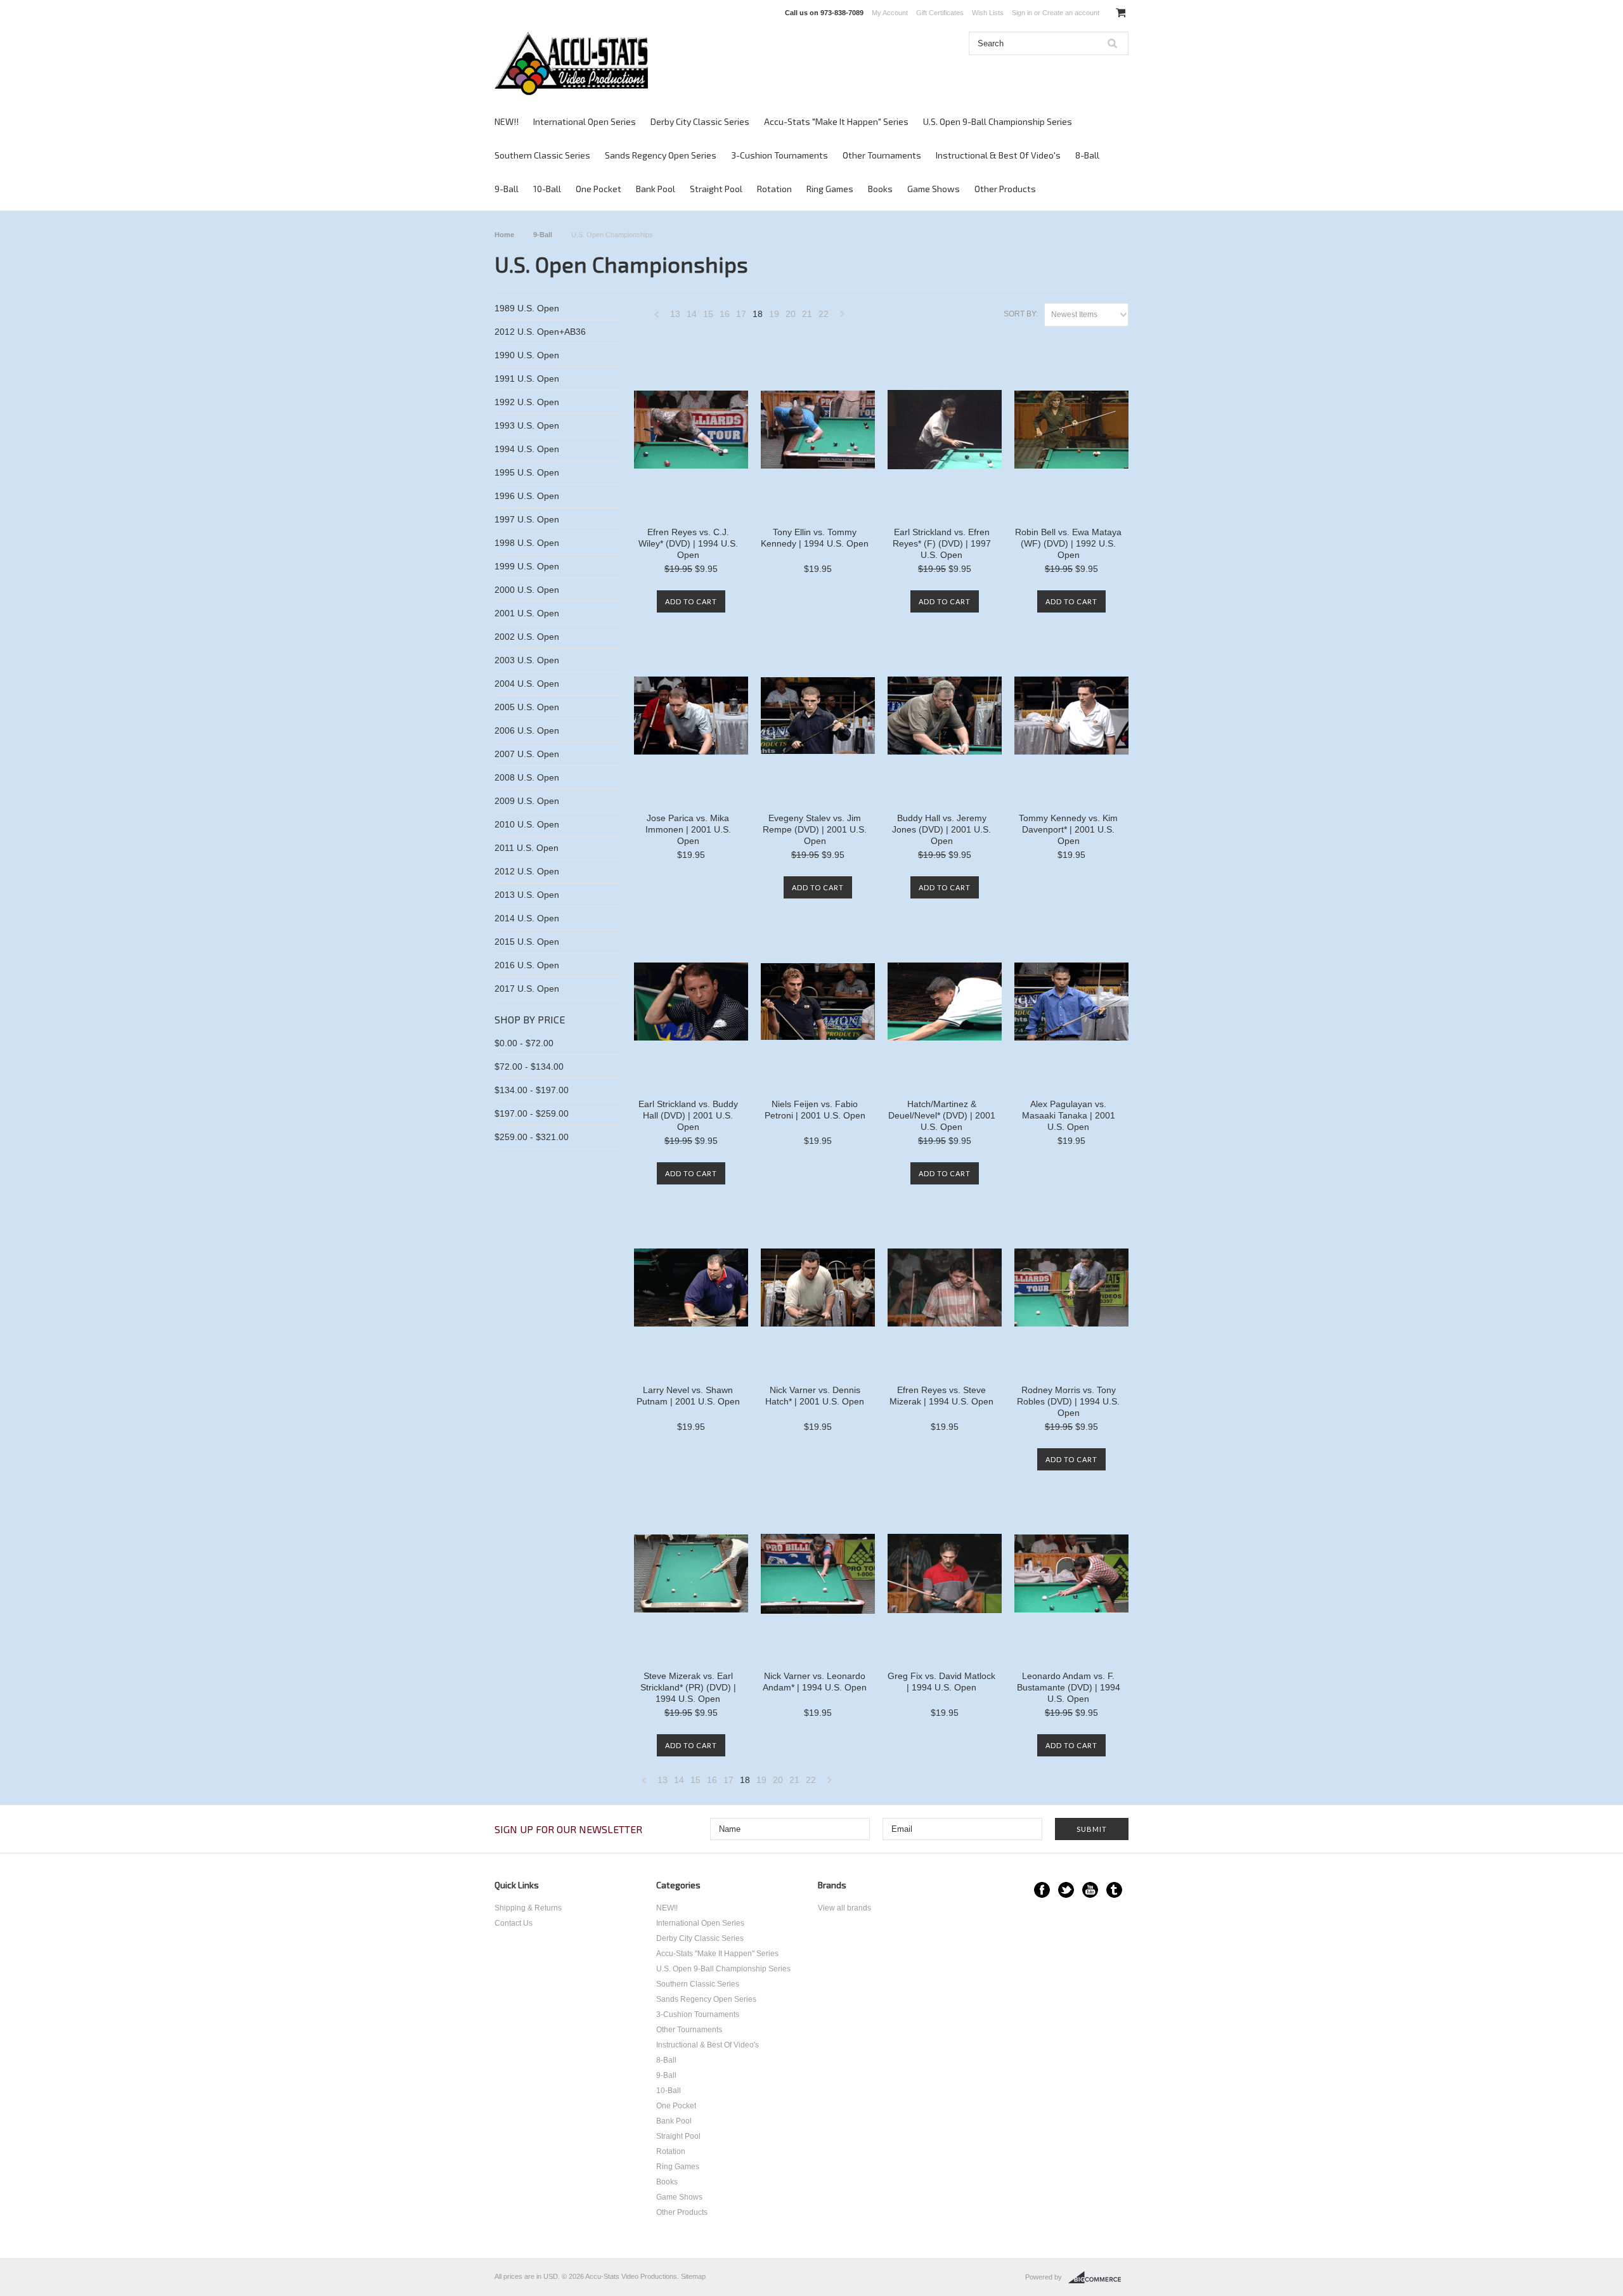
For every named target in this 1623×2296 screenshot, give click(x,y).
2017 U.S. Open (527, 989)
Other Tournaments (882, 155)
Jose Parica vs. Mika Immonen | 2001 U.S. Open (688, 829)
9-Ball (507, 189)
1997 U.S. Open (527, 519)
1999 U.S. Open (527, 566)
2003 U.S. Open (527, 660)
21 (807, 314)
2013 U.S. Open (527, 895)
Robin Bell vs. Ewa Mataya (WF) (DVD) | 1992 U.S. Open (1068, 543)
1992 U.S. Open (527, 402)
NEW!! (507, 121)
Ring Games (830, 189)
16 (725, 314)
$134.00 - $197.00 (532, 1090)
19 (774, 314)
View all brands (844, 1908)
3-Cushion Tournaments (779, 155)
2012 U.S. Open (527, 871)
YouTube (1090, 1890)
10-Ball (547, 189)
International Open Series (585, 121)
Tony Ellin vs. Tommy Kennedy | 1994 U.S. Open (815, 538)
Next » (843, 317)
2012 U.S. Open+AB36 (540, 332)
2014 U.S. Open (527, 918)
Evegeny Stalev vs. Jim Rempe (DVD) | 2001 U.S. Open (815, 829)
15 (708, 314)
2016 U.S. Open (527, 965)
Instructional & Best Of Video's (998, 155)
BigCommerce (1098, 2278)
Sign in (1022, 13)
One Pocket (598, 189)
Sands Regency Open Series (661, 155)
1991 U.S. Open (527, 379)
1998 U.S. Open (527, 543)
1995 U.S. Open (527, 472)
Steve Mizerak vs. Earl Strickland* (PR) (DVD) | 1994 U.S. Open (688, 1687)
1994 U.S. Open (527, 449)
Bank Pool (656, 189)
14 (692, 314)
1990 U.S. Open (527, 355)
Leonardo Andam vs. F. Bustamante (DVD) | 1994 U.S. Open (1069, 1687)
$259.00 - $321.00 (532, 1137)
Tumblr (1114, 1890)
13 (675, 314)
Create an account (1071, 13)
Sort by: (1021, 314)
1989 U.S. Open (527, 308)
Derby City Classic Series (700, 121)
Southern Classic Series (542, 155)
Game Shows (934, 189)
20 (791, 314)
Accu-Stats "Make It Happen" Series (836, 121)
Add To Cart (691, 601)
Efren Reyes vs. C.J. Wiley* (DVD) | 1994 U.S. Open (688, 543)
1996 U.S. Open (527, 496)
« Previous (657, 317)
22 (824, 314)
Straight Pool (716, 189)
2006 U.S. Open (527, 730)
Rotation (774, 189)
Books (880, 189)
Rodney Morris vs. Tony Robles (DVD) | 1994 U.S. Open (1068, 1401)
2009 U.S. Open (527, 801)
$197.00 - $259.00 (532, 1113)
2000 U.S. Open (527, 590)
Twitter (1066, 1890)
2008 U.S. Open (527, 777)
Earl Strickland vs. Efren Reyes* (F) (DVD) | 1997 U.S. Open (942, 543)
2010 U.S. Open (527, 824)
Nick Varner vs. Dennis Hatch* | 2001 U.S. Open (815, 1396)
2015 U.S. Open (527, 942)
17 (741, 314)
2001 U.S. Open (527, 613)
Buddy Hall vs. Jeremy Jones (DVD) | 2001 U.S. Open (941, 829)
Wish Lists (988, 13)
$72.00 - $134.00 (529, 1067)
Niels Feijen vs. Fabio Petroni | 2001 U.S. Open (815, 1110)
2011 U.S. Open (527, 848)
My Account (890, 13)
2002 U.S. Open (527, 637)
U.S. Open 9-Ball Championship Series (998, 121)
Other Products (1005, 189)
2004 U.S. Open (527, 684)
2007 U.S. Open (527, 754)
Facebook (1042, 1890)
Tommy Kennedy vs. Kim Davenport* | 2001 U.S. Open (1068, 829)
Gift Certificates (940, 13)
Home (504, 235)
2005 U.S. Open (527, 707)
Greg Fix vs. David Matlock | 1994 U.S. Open (941, 1682)
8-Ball (1087, 155)
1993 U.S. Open (527, 425)
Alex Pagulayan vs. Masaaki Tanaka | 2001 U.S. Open (1069, 1115)
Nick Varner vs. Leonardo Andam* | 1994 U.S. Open (815, 1682)
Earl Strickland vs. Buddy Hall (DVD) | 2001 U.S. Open (688, 1115)
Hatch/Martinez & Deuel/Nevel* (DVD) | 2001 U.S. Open (942, 1115)
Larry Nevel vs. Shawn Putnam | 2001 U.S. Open (688, 1396)
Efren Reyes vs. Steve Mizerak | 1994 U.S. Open (941, 1396)
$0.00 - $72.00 (524, 1043)
